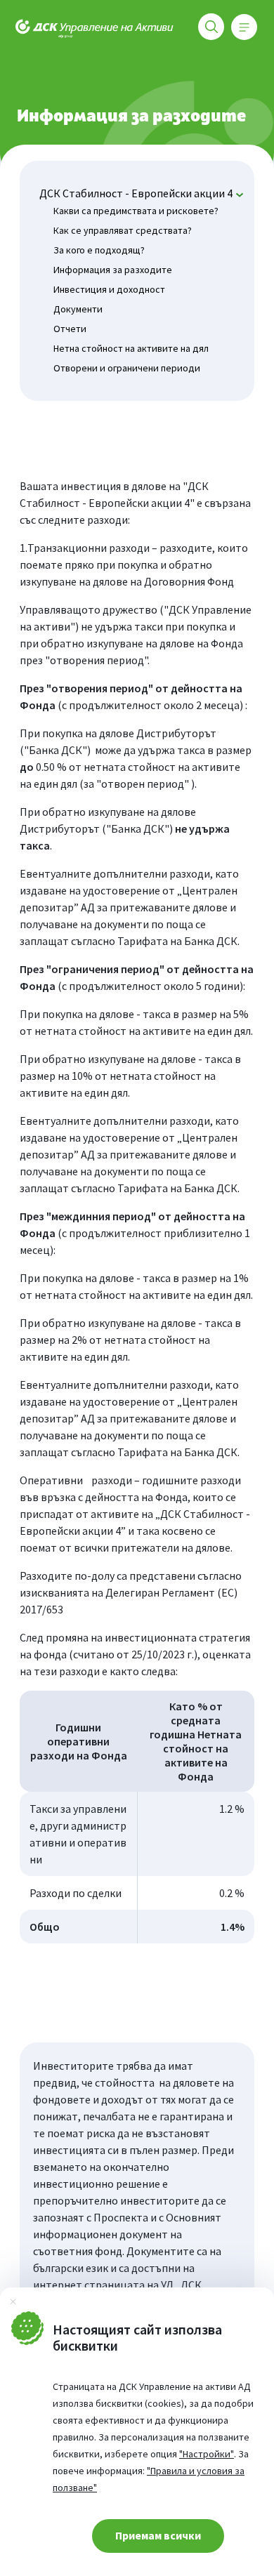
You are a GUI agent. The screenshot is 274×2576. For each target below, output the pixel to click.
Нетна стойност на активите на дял (131, 348)
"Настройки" (207, 2454)
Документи (78, 309)
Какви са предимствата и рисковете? (136, 211)
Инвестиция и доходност (109, 289)
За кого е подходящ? (99, 250)
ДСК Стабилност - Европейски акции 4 (136, 193)
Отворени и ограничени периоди (127, 368)
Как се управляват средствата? (123, 230)
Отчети (70, 329)
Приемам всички (158, 2535)
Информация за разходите (113, 270)
